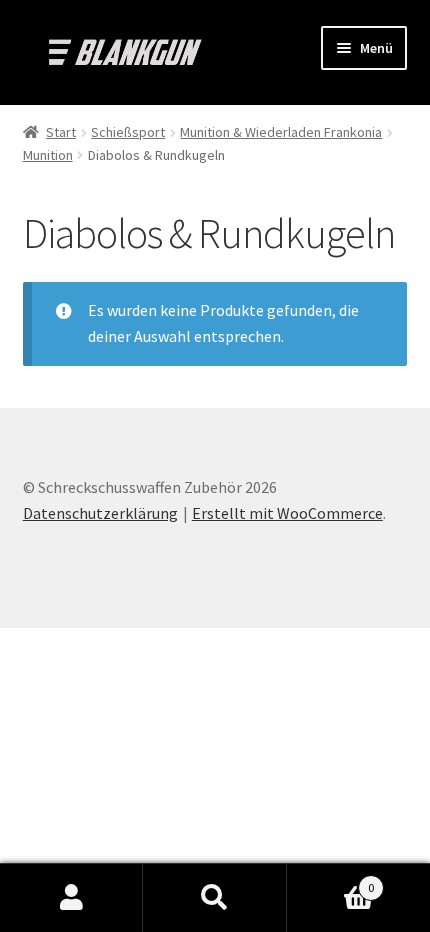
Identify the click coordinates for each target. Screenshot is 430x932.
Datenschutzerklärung (100, 513)
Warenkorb (331, 880)
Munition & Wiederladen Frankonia (281, 132)
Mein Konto (71, 898)
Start (61, 132)
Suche (214, 898)
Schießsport (128, 132)
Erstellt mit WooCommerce (287, 513)
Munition (48, 155)
